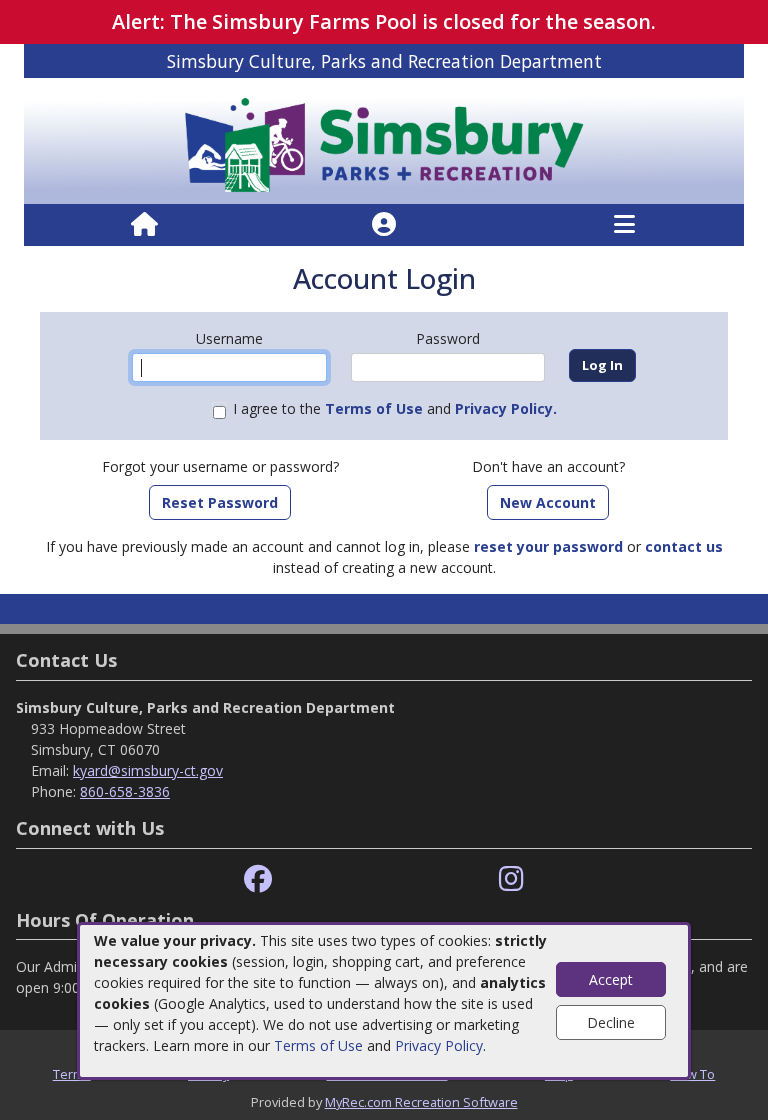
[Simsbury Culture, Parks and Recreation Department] (384, 139)
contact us (684, 546)
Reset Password (220, 502)
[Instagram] (511, 879)
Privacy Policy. (506, 408)
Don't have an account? (548, 466)
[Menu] (624, 225)
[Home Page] (144, 225)
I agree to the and (395, 408)
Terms (72, 1074)
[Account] (384, 225)
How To (692, 1074)
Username (229, 338)
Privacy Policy (439, 1045)
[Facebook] (258, 879)
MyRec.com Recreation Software (421, 1102)
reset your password (548, 546)
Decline (611, 1022)
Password (448, 338)
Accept (611, 979)
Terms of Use (318, 1045)
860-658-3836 (125, 791)
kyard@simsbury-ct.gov (148, 770)
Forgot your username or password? (220, 466)
